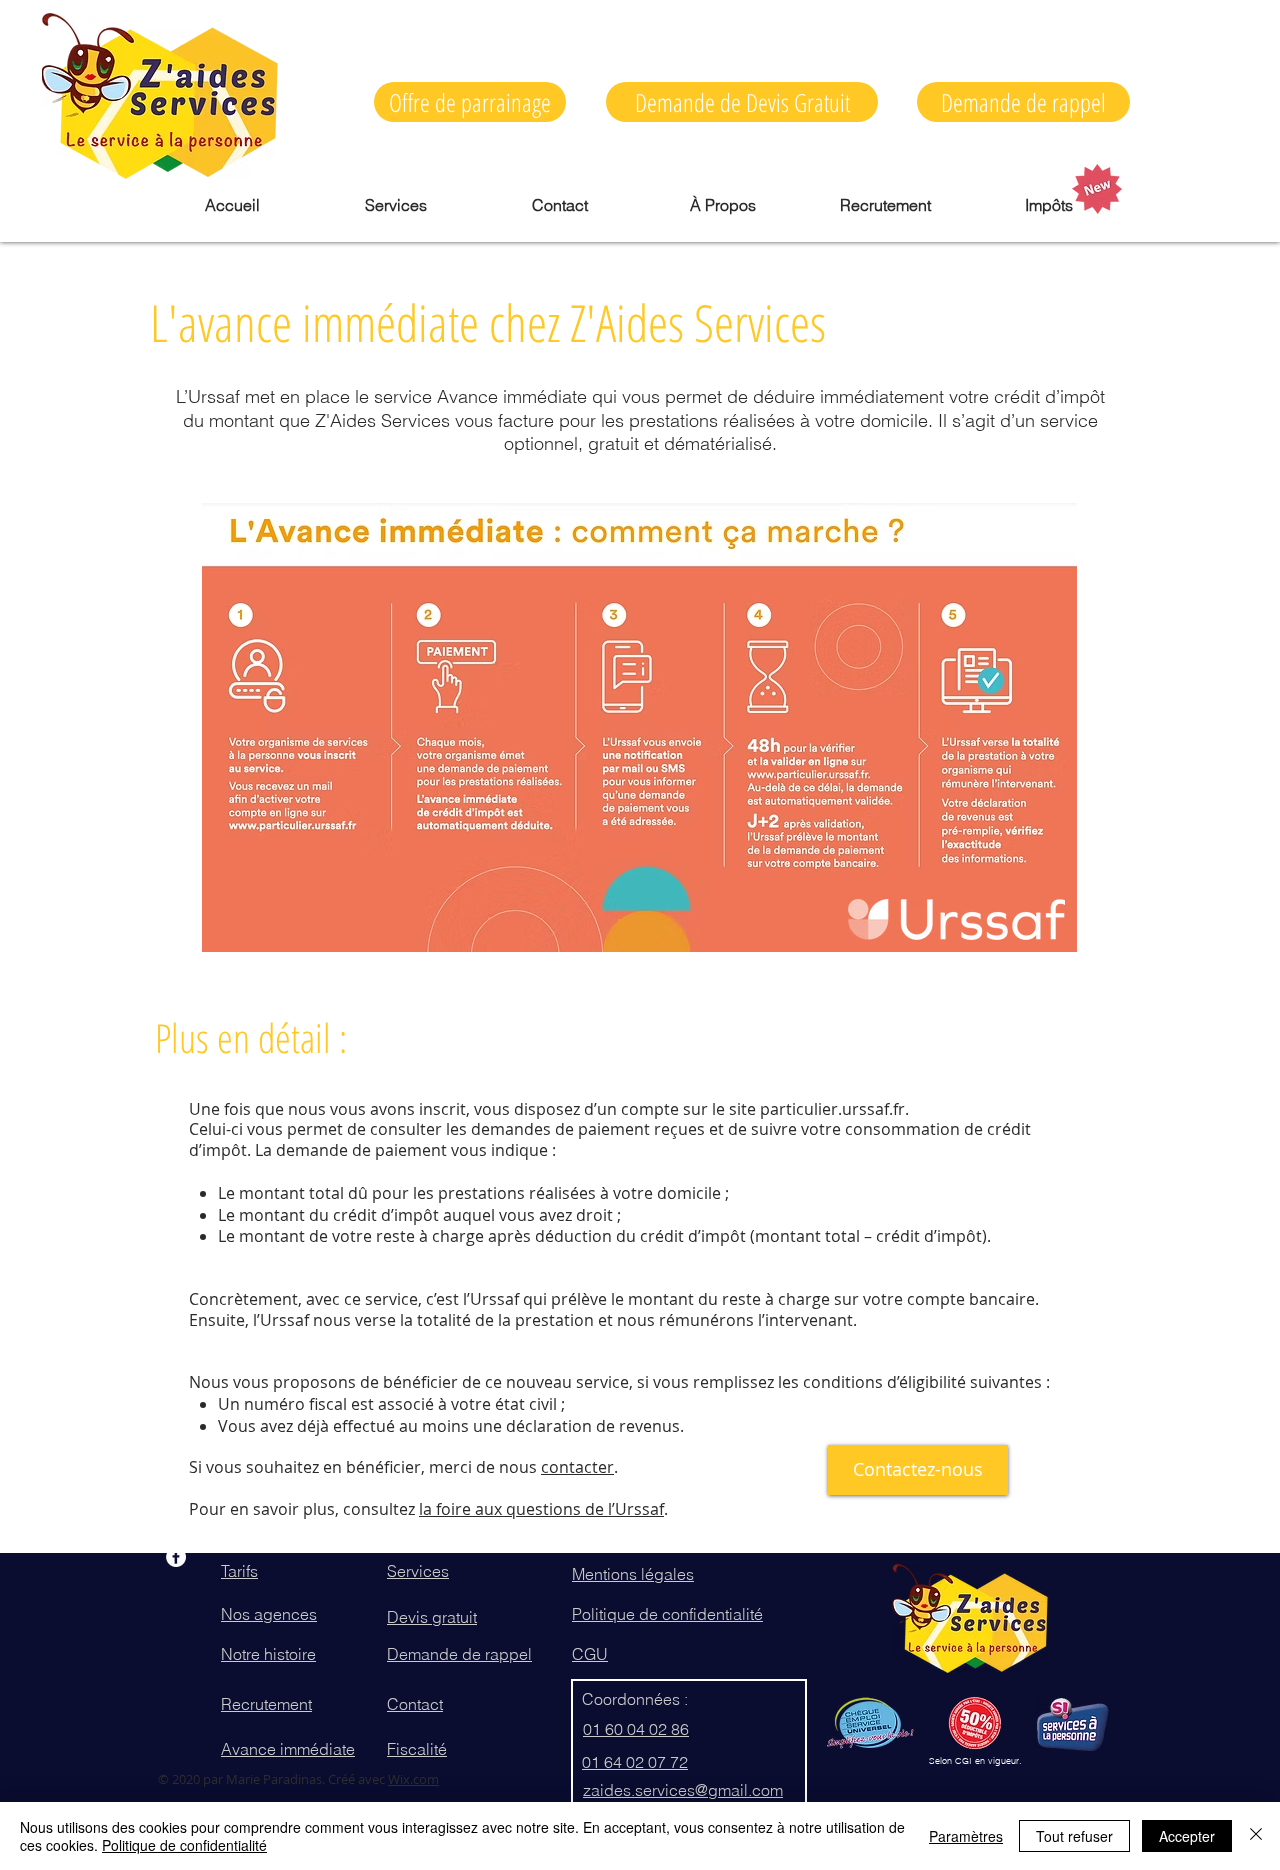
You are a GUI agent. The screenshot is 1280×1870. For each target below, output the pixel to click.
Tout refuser (1074, 1836)
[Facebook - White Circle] (176, 1557)
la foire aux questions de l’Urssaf (541, 1509)
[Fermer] (1256, 1836)
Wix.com (413, 1779)
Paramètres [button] (966, 1836)
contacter (577, 1467)
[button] (742, 102)
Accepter (1187, 1836)
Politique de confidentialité (184, 1845)
